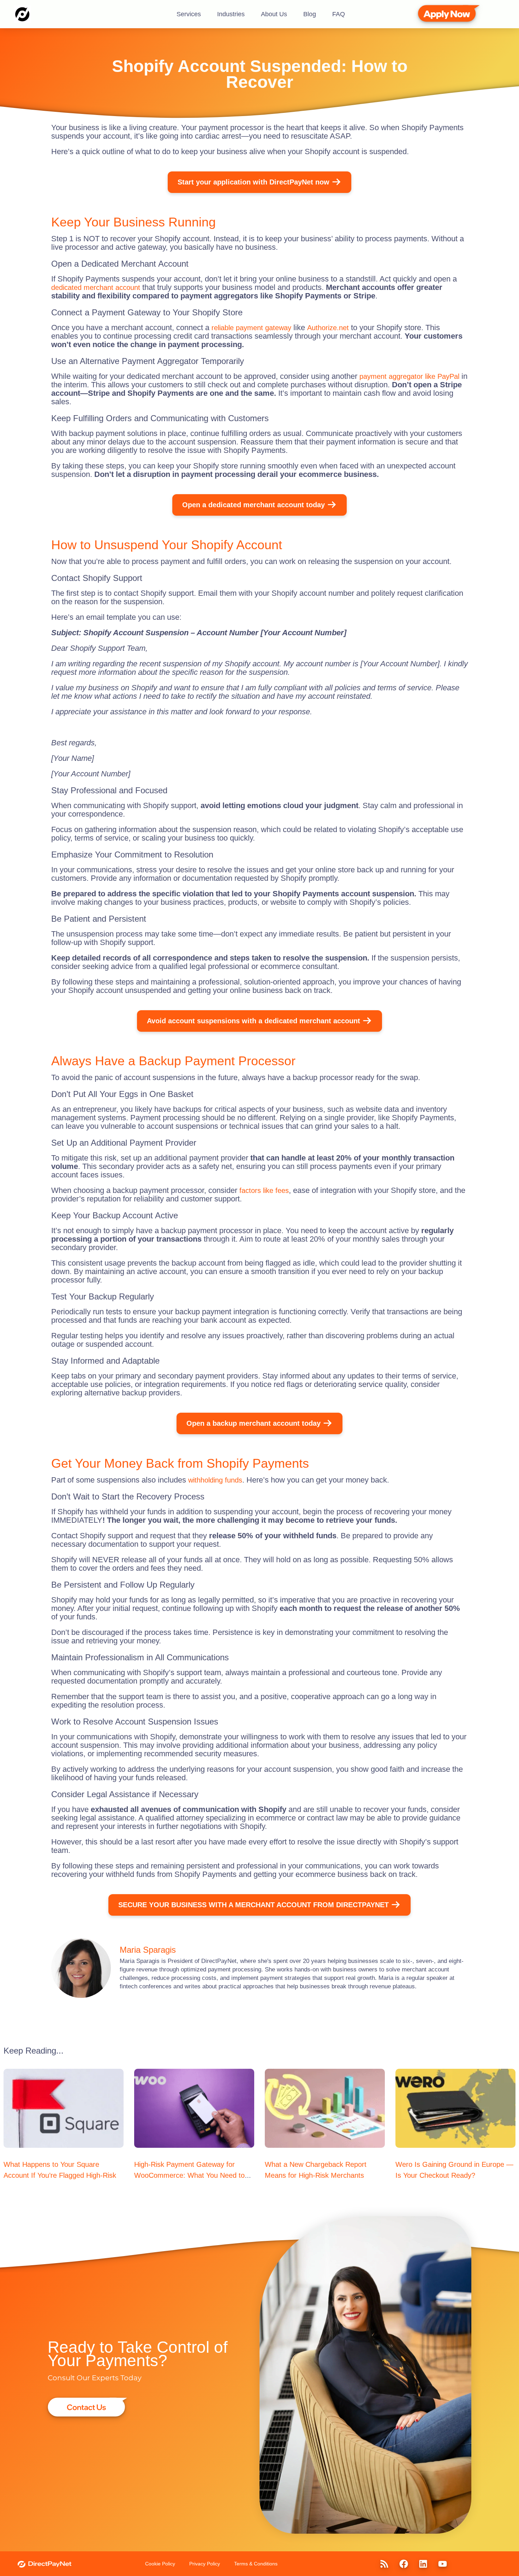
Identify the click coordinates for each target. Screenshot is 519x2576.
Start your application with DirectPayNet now (253, 182)
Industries (231, 14)
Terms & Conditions (256, 2564)
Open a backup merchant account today (253, 1423)
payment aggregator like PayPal (409, 376)
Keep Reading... (34, 2051)
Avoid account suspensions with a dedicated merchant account (253, 1021)
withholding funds (215, 1480)
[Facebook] (404, 2564)
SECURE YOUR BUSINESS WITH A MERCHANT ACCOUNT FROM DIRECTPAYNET (253, 1905)
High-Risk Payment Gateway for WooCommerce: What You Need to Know (189, 2175)
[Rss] (384, 2564)
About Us (274, 14)
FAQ (339, 14)
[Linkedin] (423, 2564)
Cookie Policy (160, 2564)
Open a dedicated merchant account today (253, 505)
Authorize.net (328, 328)
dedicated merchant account (96, 287)
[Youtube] (442, 2564)
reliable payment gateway (251, 328)
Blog (310, 14)
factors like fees (264, 1190)
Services (189, 14)
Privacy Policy (205, 2564)
